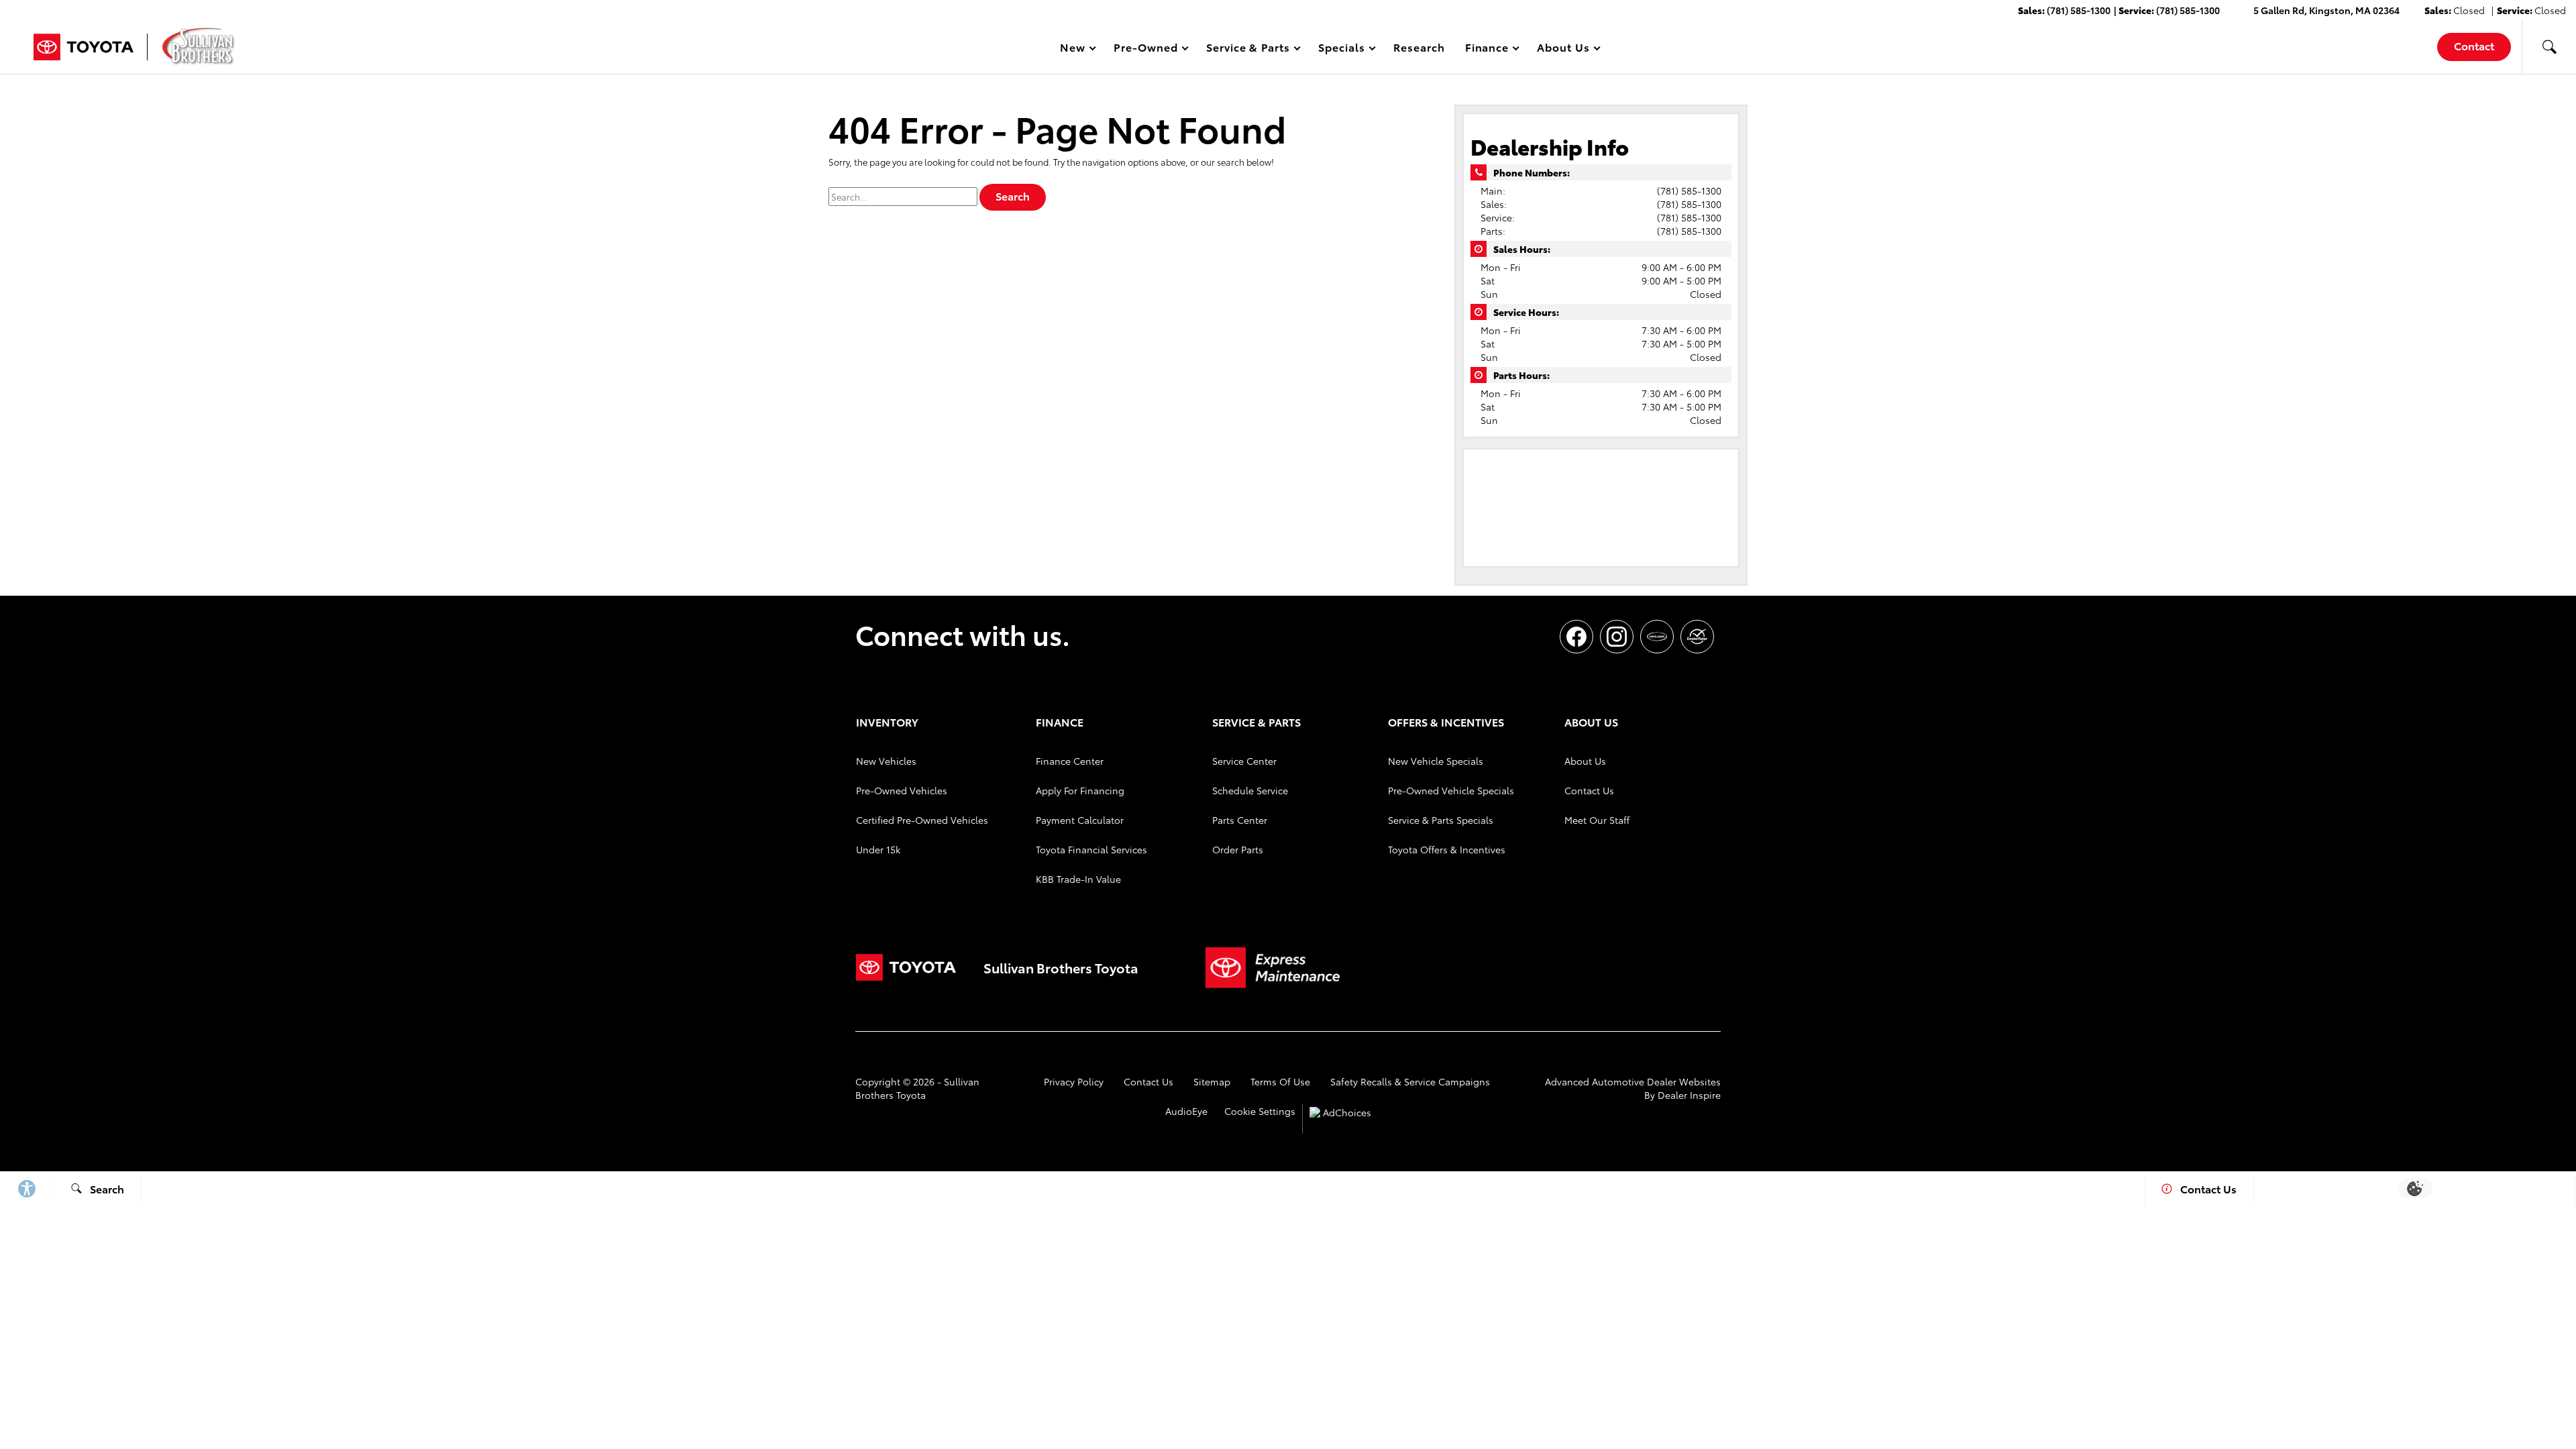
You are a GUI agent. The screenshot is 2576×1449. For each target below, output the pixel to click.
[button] (2549, 47)
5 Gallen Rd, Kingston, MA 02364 (2326, 10)
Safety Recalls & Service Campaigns (1410, 1081)
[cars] (1657, 637)
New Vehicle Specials (1436, 761)
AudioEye (1186, 1111)
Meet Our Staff (1597, 820)
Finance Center (1070, 761)
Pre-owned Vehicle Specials (1451, 790)
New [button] (1075, 49)
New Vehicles (886, 761)
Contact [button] (2474, 45)
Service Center (1244, 761)
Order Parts (1238, 849)
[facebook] (1576, 637)
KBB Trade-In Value (1078, 879)
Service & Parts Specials (1441, 820)
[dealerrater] (1697, 637)
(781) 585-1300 (1689, 191)
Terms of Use (1280, 1081)
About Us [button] (1563, 49)
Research (1419, 47)
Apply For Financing (1080, 790)
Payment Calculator (1080, 820)
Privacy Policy (1074, 1081)
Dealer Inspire (1689, 1095)
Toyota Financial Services (1091, 849)
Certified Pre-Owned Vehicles (922, 820)
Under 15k (878, 849)
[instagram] (1617, 637)
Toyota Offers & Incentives (1447, 849)
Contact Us (1589, 790)
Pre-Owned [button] (1145, 49)
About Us (1585, 761)
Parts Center (1240, 820)
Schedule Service (1250, 790)
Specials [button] (1341, 49)
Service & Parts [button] (1248, 49)
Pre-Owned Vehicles (902, 790)
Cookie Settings (1260, 1111)
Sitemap (1212, 1081)
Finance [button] (1487, 49)
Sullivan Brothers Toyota (917, 1088)
